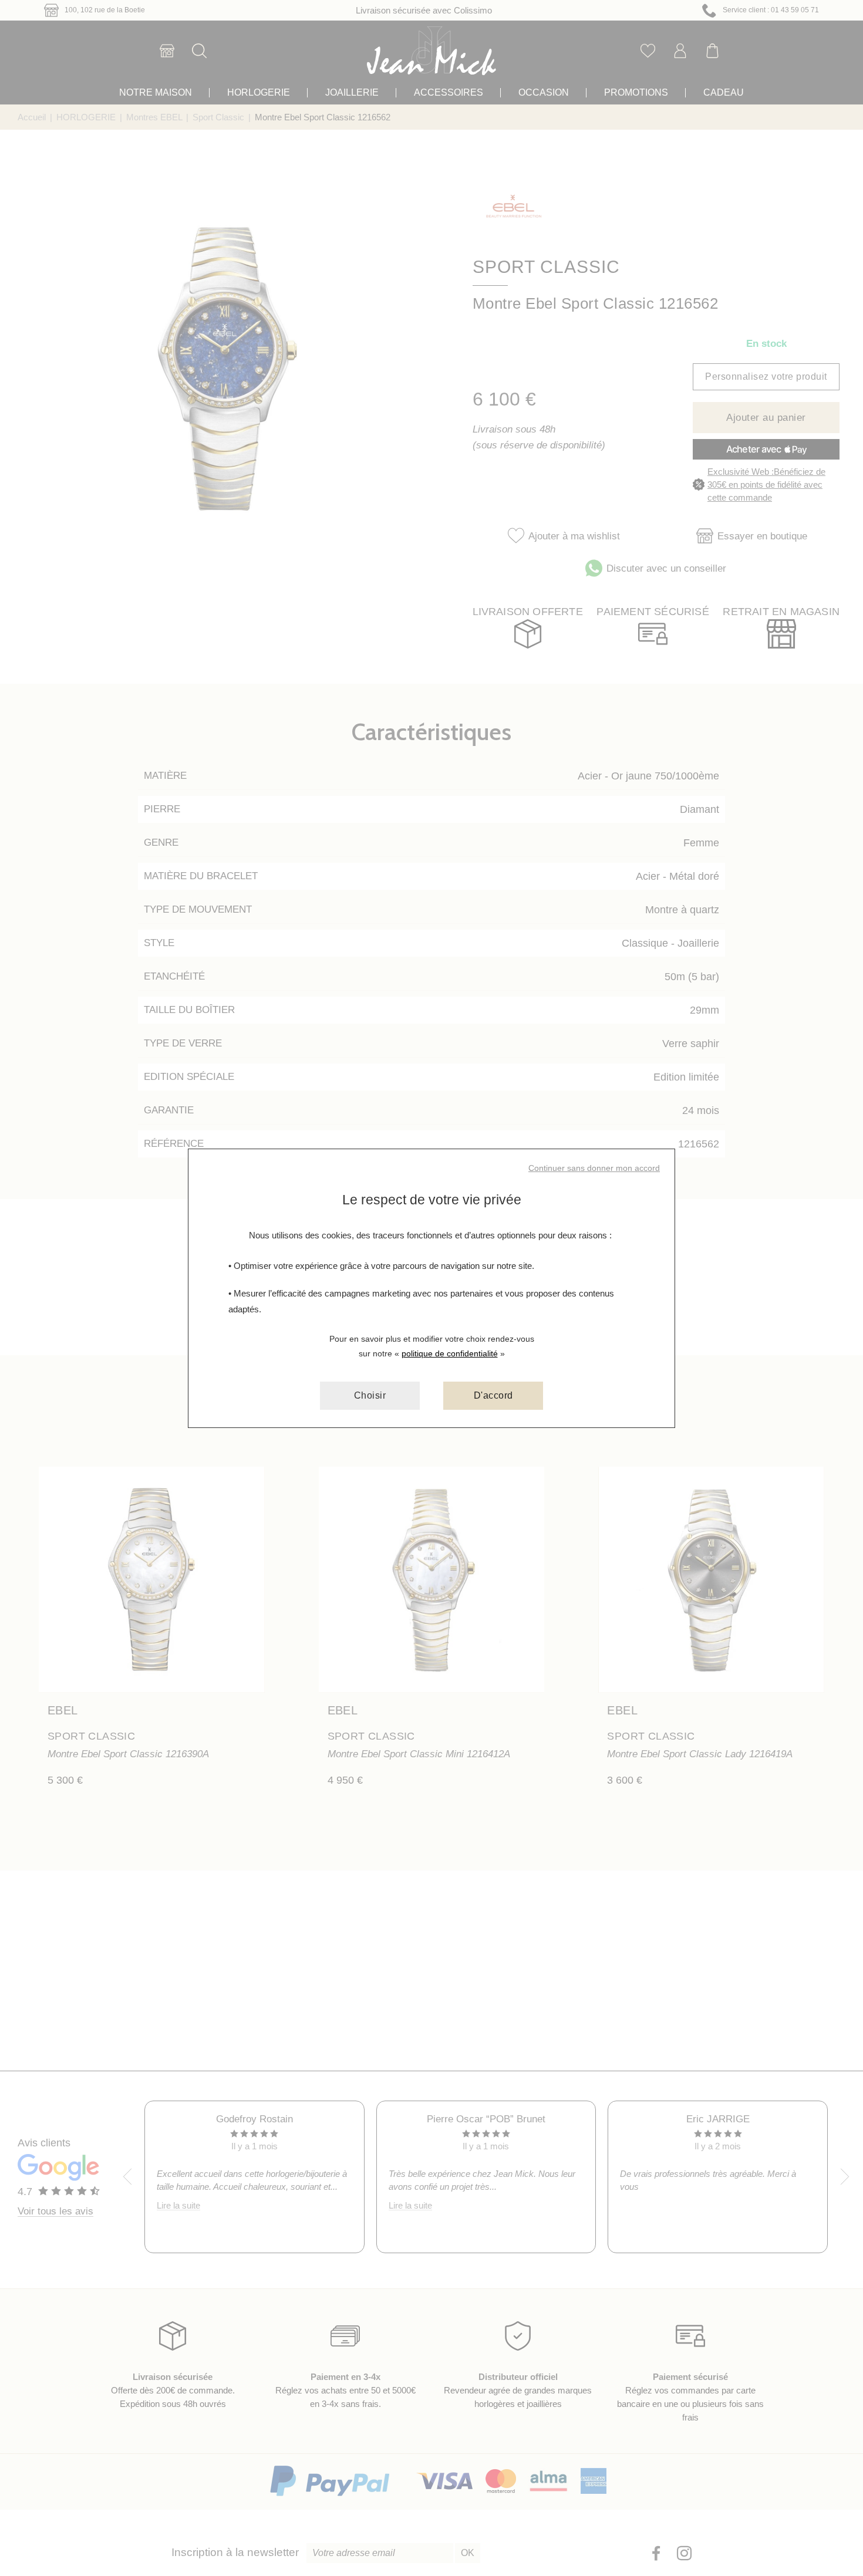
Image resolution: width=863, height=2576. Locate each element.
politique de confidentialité (450, 1353)
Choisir (370, 1395)
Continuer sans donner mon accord (594, 1168)
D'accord (493, 1395)
